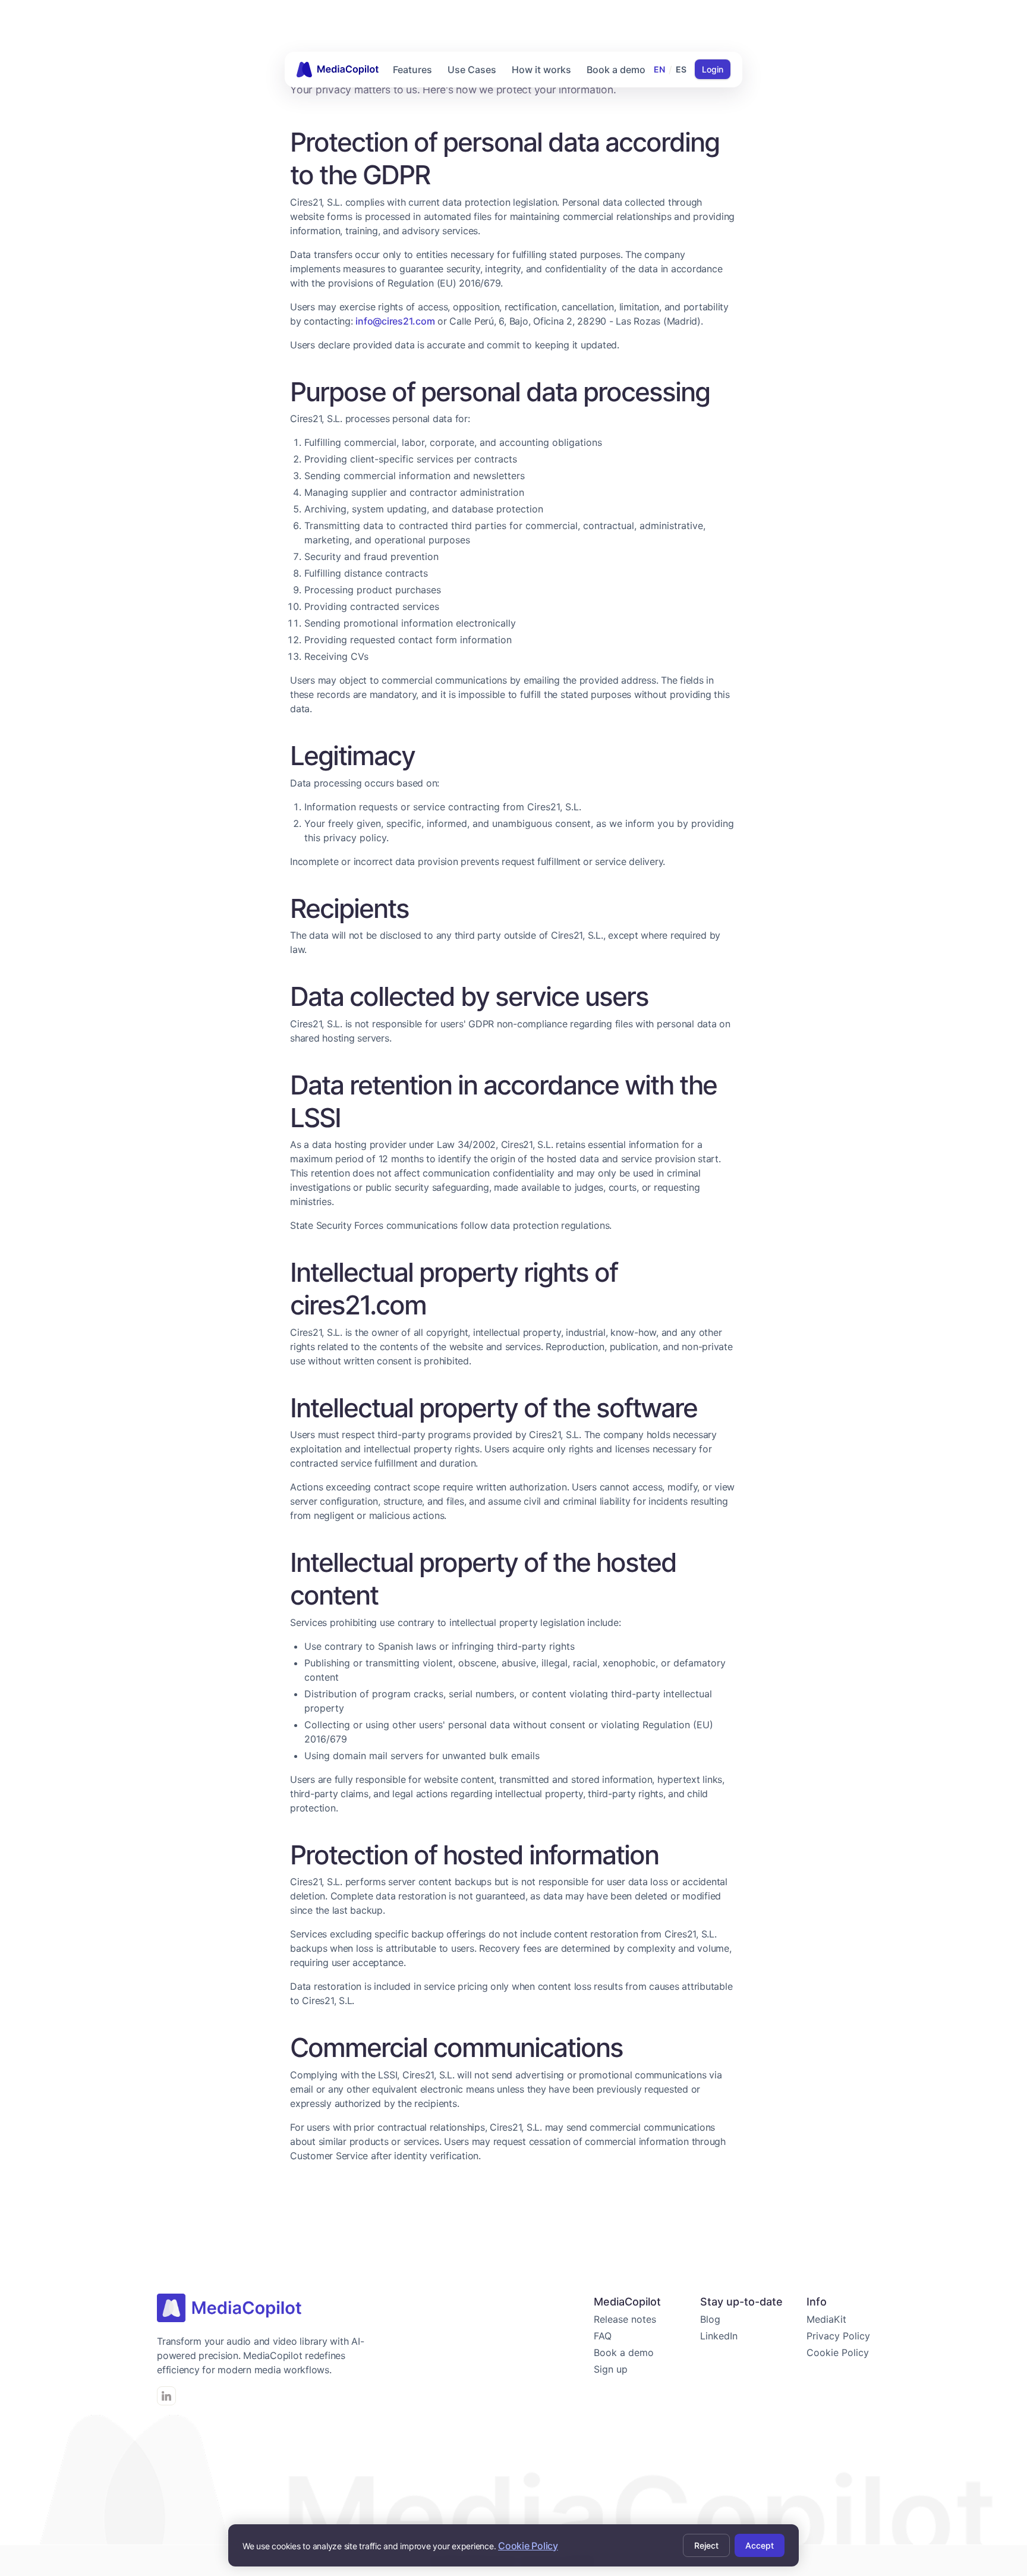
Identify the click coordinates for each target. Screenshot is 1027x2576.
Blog (710, 2319)
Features (412, 70)
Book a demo (616, 70)
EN (659, 69)
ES (681, 69)
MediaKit (826, 2319)
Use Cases (472, 70)
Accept (760, 2545)
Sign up (611, 2369)
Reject (706, 2545)
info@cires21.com (395, 321)
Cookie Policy (838, 2352)
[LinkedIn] (166, 2396)
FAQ (603, 2336)
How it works (541, 70)
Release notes (625, 2319)
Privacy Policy (838, 2336)
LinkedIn (719, 2336)
